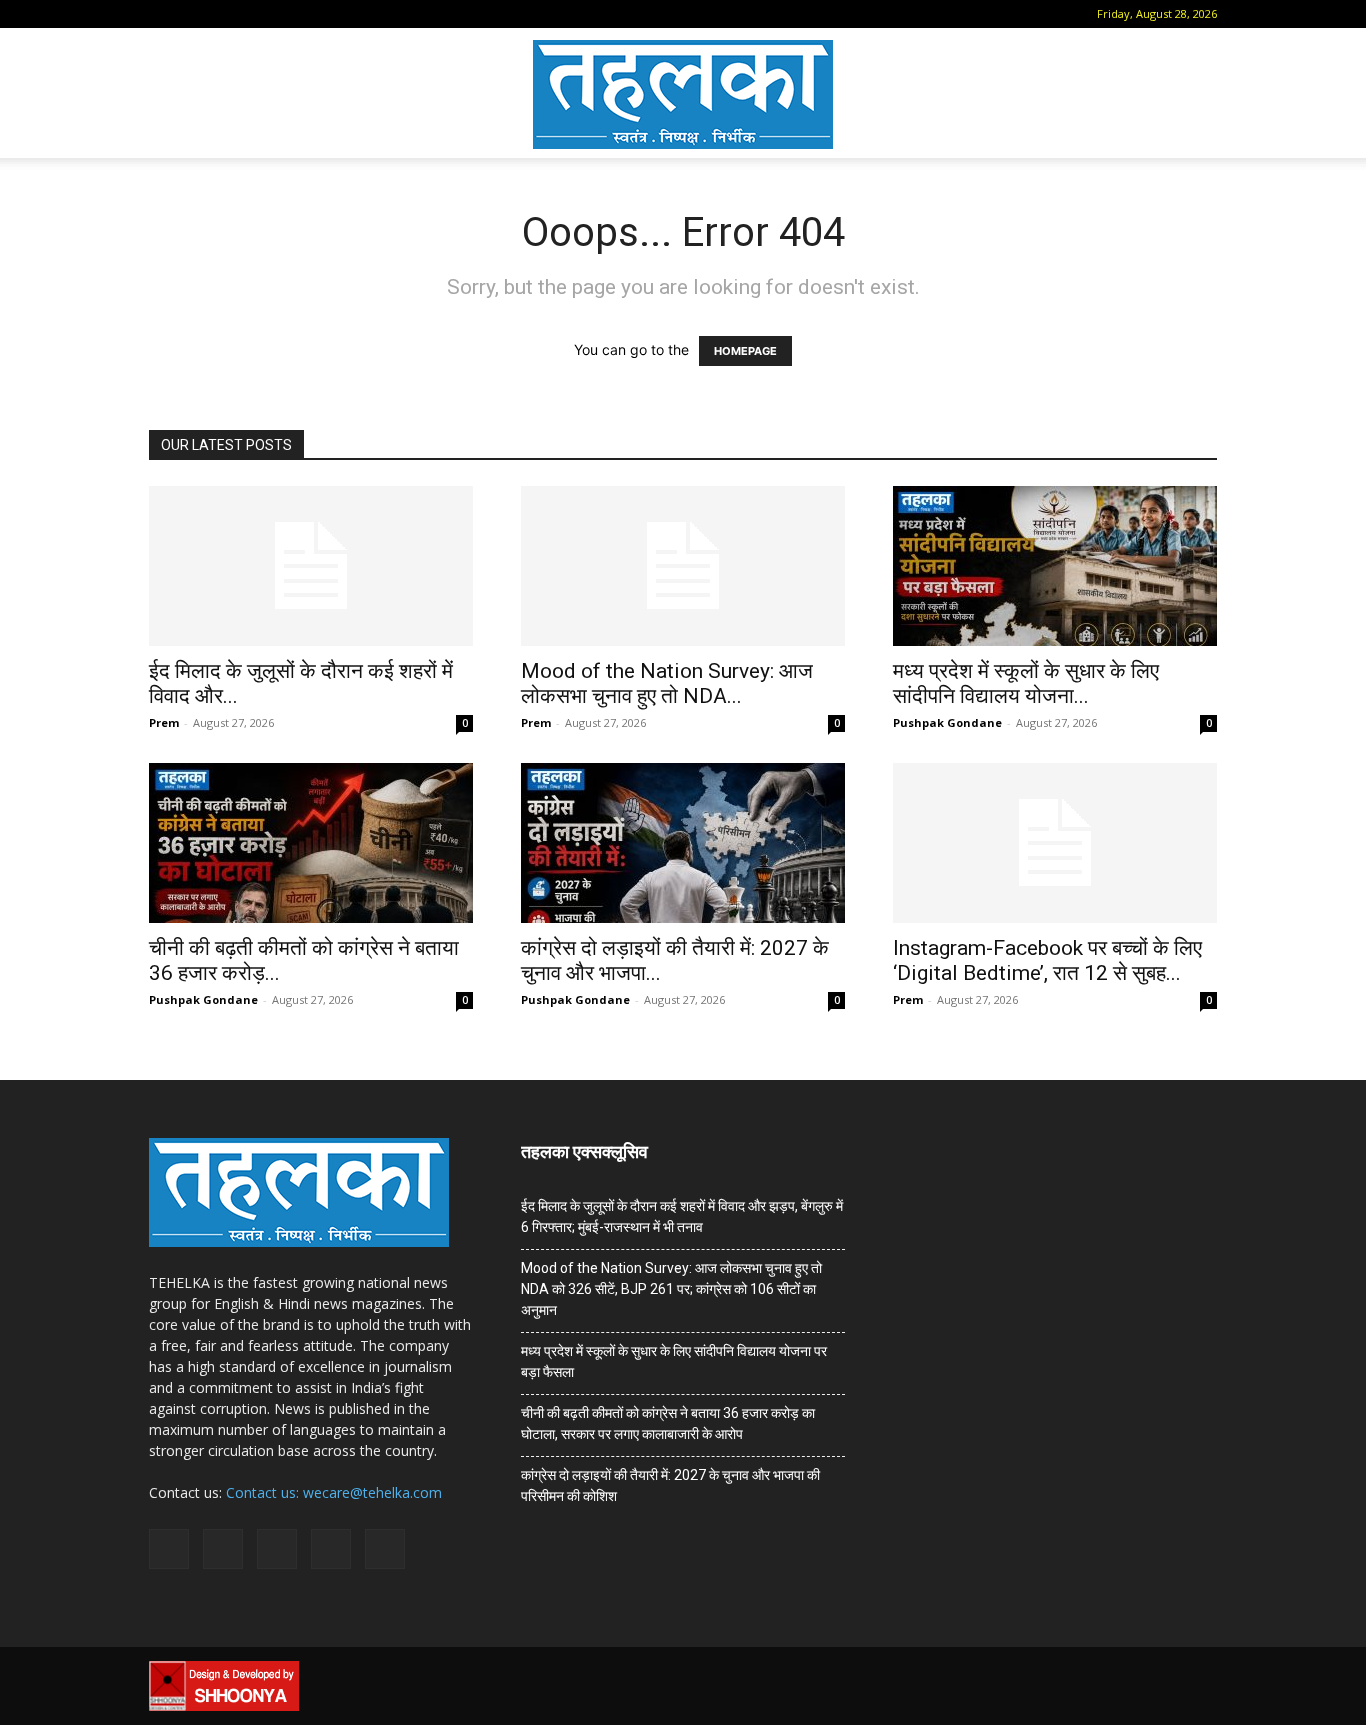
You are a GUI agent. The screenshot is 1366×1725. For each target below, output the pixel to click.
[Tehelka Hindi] (683, 94)
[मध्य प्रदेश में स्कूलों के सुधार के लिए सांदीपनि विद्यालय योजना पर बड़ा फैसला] (1055, 566)
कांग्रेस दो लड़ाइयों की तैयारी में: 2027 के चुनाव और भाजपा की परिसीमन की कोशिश (670, 1485)
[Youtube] (326, 14)
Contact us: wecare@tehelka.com (334, 1492)
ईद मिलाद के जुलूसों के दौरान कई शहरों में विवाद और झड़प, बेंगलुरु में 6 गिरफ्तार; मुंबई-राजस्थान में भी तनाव (682, 1216)
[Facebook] (194, 14)
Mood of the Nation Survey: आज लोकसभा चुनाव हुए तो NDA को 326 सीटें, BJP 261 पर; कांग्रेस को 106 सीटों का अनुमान (671, 1289)
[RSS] (260, 14)
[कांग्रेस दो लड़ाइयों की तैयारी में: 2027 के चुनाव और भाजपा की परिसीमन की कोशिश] (683, 843)
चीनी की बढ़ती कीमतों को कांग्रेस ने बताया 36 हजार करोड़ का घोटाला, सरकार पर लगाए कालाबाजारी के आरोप (668, 1423)
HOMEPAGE (745, 351)
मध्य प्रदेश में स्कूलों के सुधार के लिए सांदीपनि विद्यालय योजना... (1026, 683)
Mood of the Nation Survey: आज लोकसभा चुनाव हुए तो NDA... (667, 683)
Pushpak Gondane (947, 722)
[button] (164, 13)
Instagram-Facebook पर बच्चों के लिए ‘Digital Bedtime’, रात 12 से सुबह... (1047, 960)
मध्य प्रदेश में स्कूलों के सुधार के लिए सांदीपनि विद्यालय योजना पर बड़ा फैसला (674, 1361)
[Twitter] (293, 14)
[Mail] (227, 14)
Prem (164, 722)
